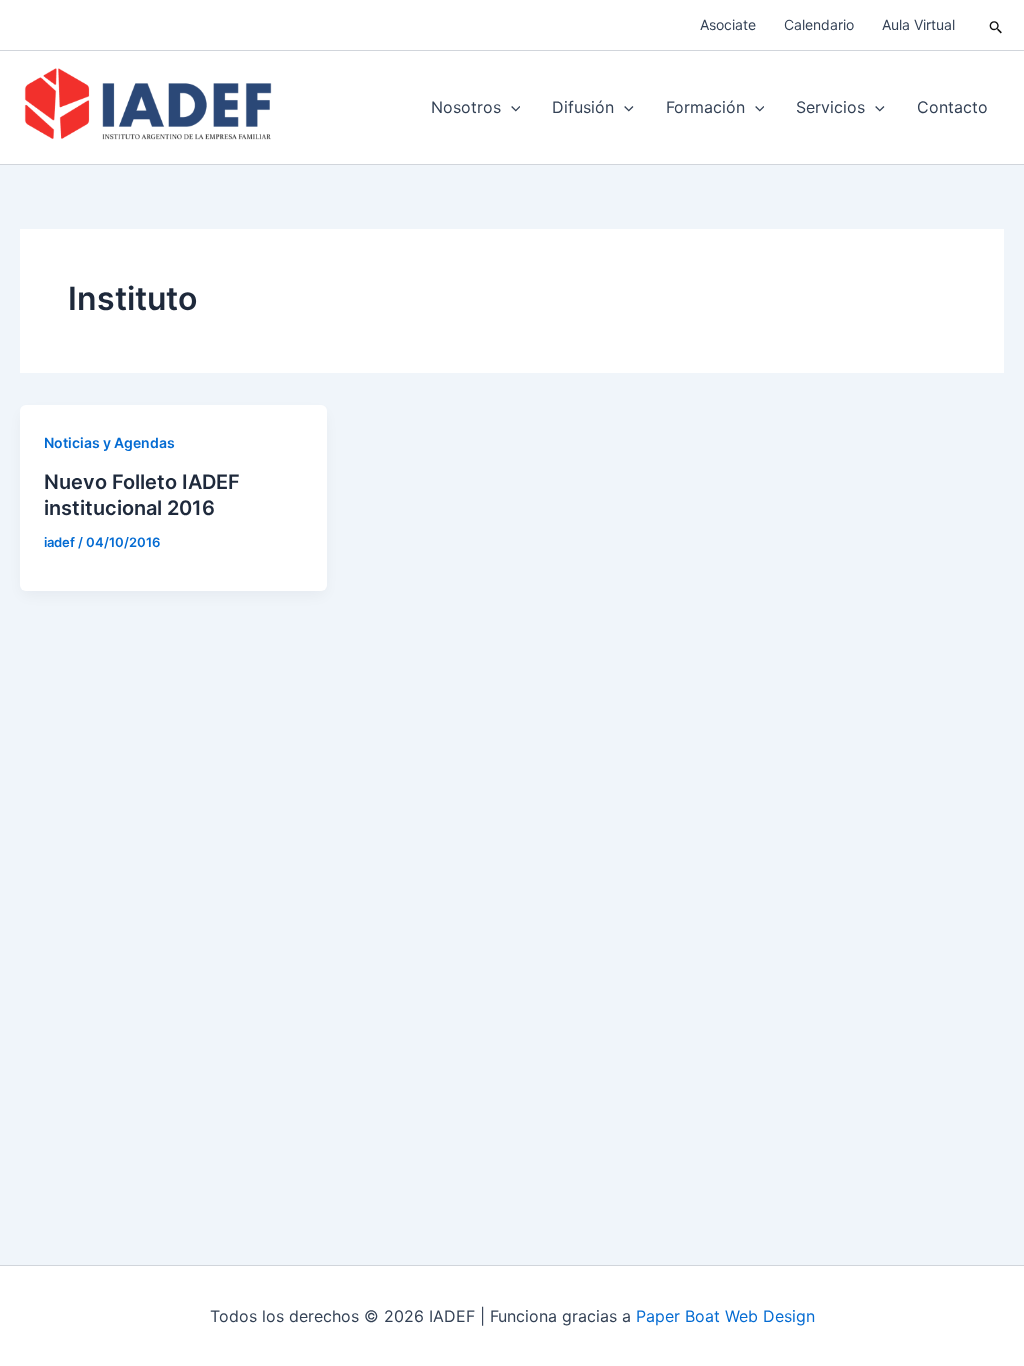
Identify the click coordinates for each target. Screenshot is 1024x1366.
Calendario (819, 24)
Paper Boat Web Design (725, 1316)
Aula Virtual (918, 24)
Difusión (583, 107)
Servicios (830, 107)
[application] (511, 107)
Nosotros (466, 107)
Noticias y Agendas (109, 442)
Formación (705, 107)
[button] (996, 25)
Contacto (952, 107)
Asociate (728, 24)
